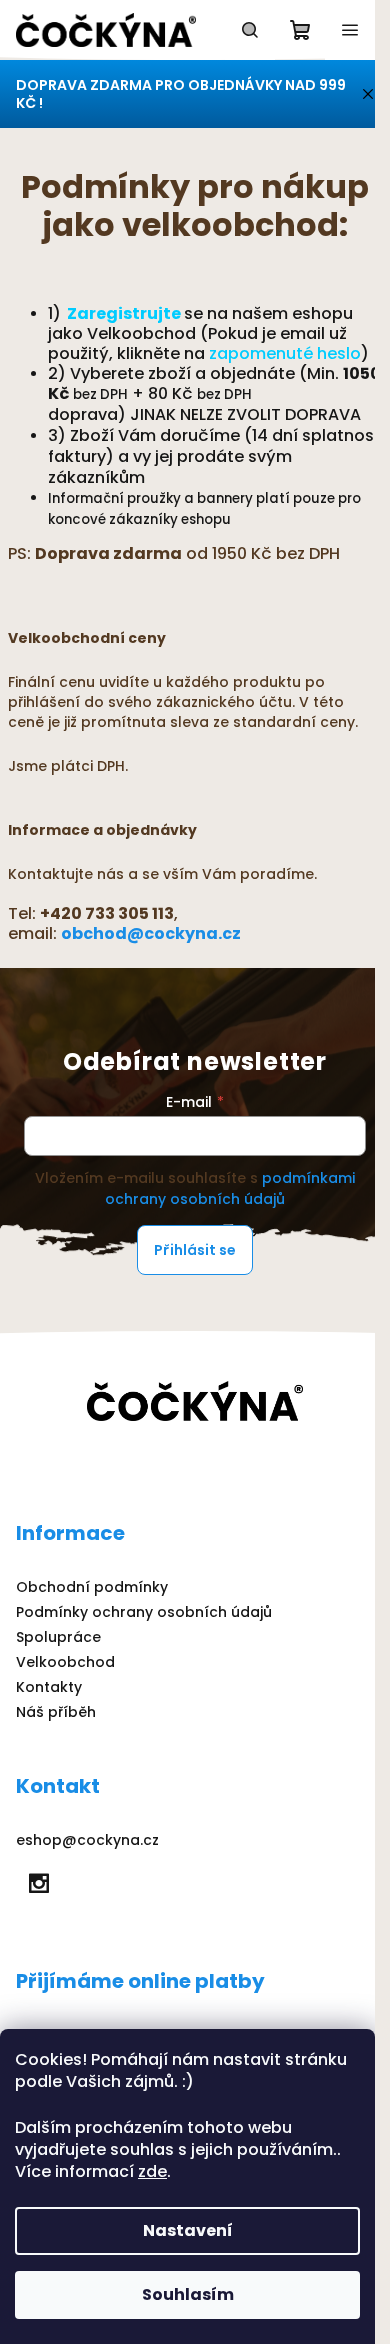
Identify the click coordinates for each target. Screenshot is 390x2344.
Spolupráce (58, 1637)
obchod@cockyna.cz (151, 933)
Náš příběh (56, 1712)
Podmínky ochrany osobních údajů (144, 1612)
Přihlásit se (195, 1250)
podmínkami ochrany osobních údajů (230, 1188)
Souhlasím (188, 2294)
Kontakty (49, 1687)
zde (152, 2171)
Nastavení (188, 2230)
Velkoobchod (65, 1662)
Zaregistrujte (122, 313)
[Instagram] (39, 1883)
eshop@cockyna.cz (87, 1840)
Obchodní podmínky (92, 1587)
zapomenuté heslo (285, 353)
